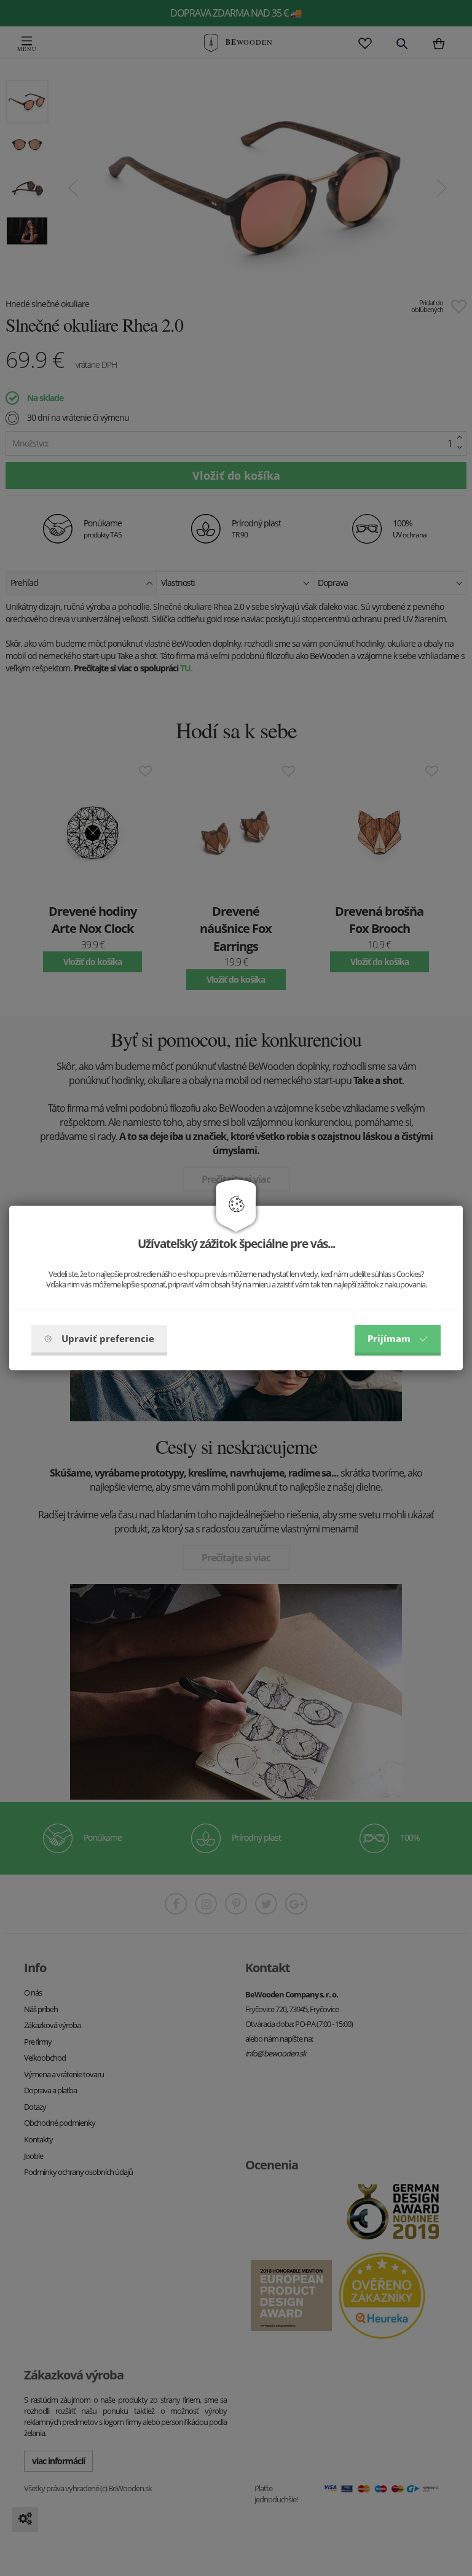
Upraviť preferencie (108, 1338)
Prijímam (389, 1338)
